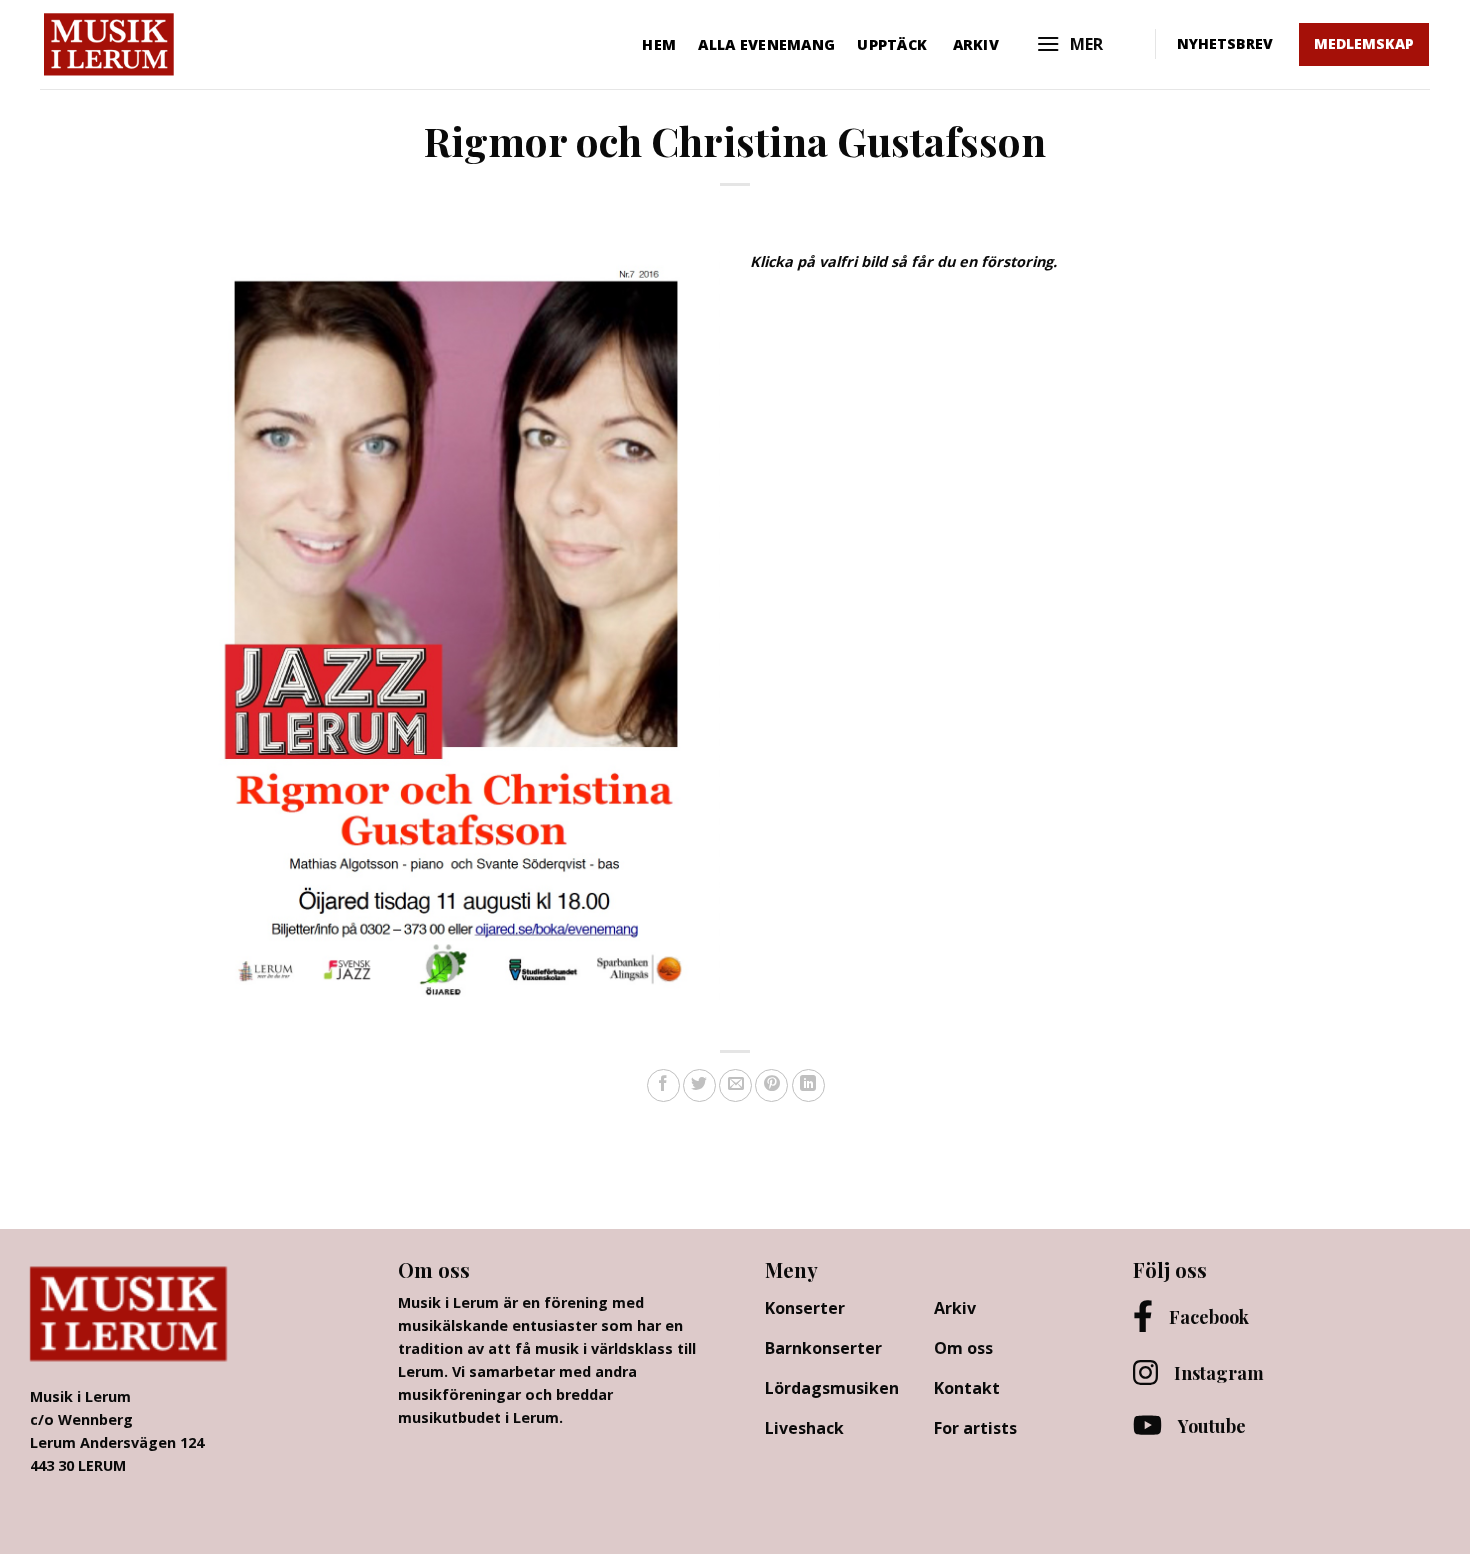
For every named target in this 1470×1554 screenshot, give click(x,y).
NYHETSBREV (1225, 43)
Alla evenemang (766, 44)
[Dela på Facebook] (663, 1085)
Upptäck (892, 44)
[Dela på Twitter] (699, 1085)
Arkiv (976, 44)
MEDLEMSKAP (1364, 43)
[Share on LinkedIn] (808, 1085)
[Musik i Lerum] (156, 44)
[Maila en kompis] (735, 1085)
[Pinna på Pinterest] (771, 1085)
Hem (659, 44)
